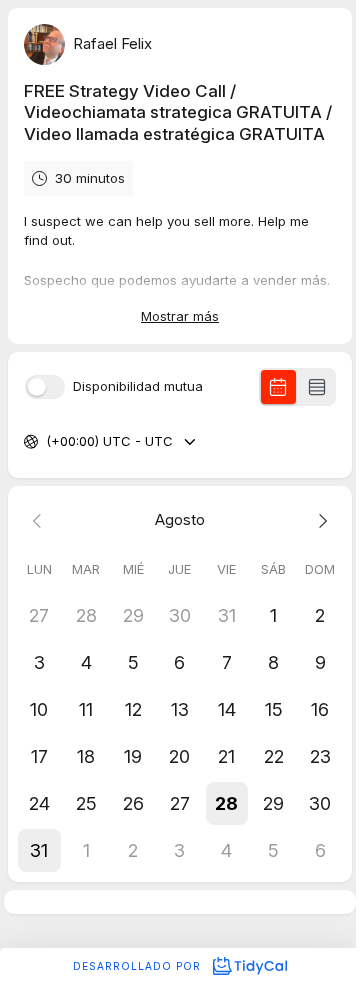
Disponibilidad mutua (138, 386)
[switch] (45, 387)
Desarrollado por (139, 966)
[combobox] (48, 442)
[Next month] (320, 520)
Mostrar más (180, 316)
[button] (226, 803)
